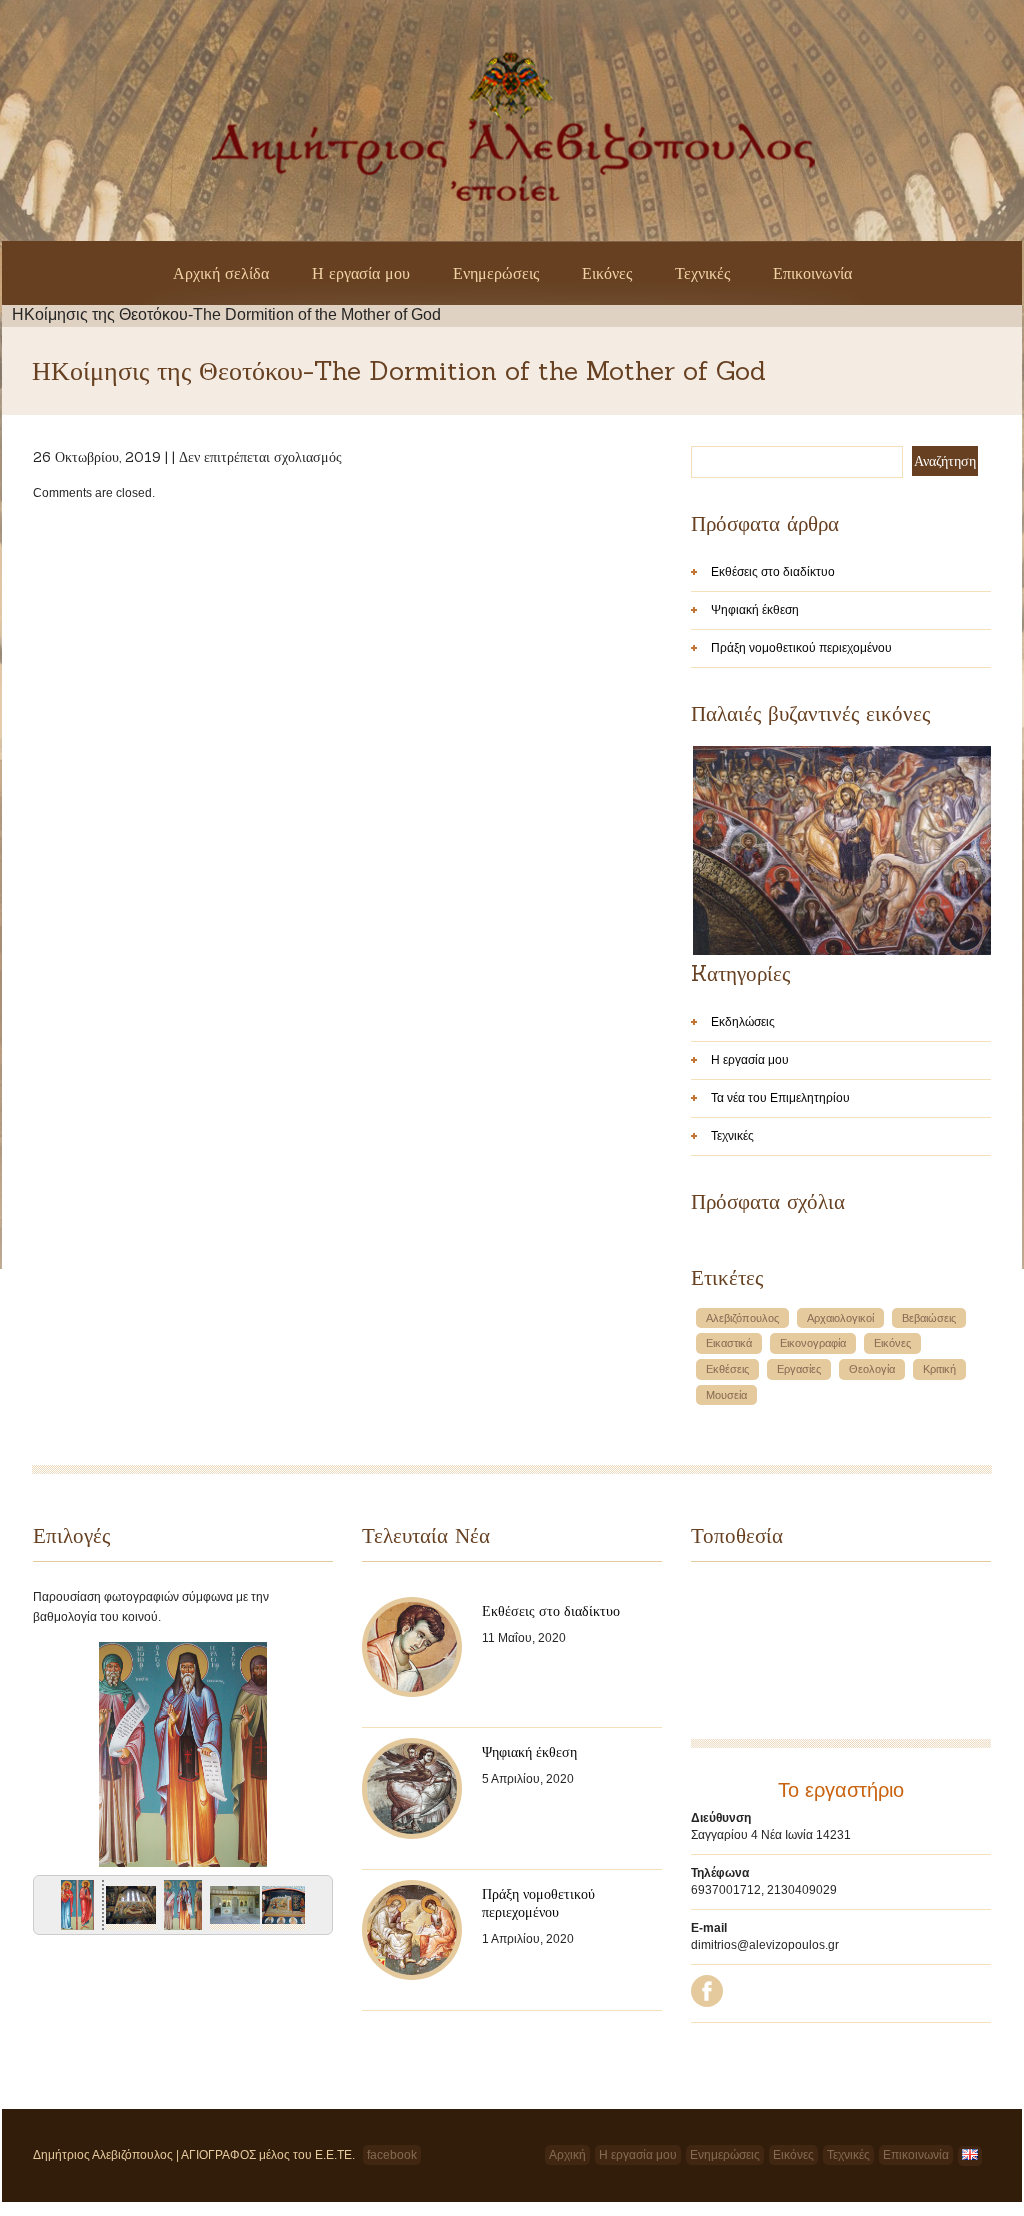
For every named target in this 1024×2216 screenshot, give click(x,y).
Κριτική (939, 1369)
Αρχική (567, 2155)
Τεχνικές (702, 273)
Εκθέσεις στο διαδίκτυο (773, 572)
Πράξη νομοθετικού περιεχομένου (801, 648)
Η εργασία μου (361, 273)
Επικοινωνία (812, 273)
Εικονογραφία (813, 1343)
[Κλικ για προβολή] (75, 1909)
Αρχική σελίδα (221, 273)
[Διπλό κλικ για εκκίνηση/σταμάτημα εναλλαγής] (183, 1909)
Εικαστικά (729, 1343)
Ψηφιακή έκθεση (755, 610)
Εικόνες (607, 273)
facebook (392, 2155)
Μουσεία (726, 1395)
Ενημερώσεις (496, 273)
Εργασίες (799, 1369)
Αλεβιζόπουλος (742, 1318)
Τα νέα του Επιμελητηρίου (780, 1098)
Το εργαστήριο (841, 1790)
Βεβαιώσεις (929, 1318)
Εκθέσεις (727, 1369)
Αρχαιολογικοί (840, 1318)
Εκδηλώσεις (743, 1022)
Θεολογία (872, 1369)
